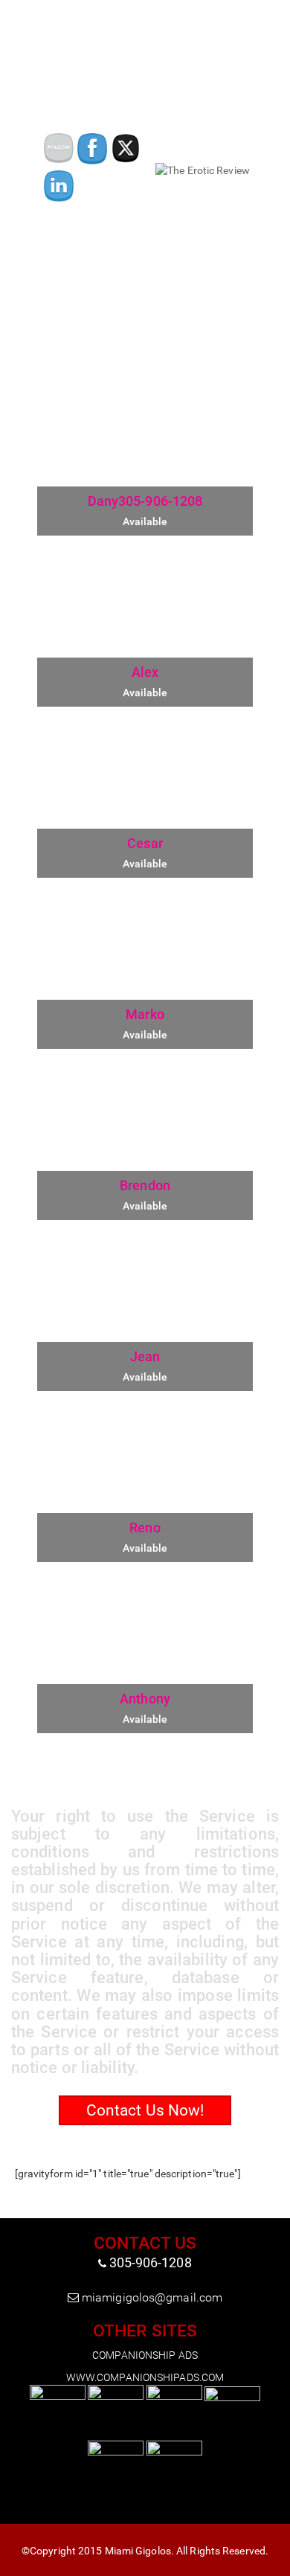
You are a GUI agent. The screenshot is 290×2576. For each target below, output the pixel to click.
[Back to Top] (278, 2565)
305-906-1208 (151, 2262)
